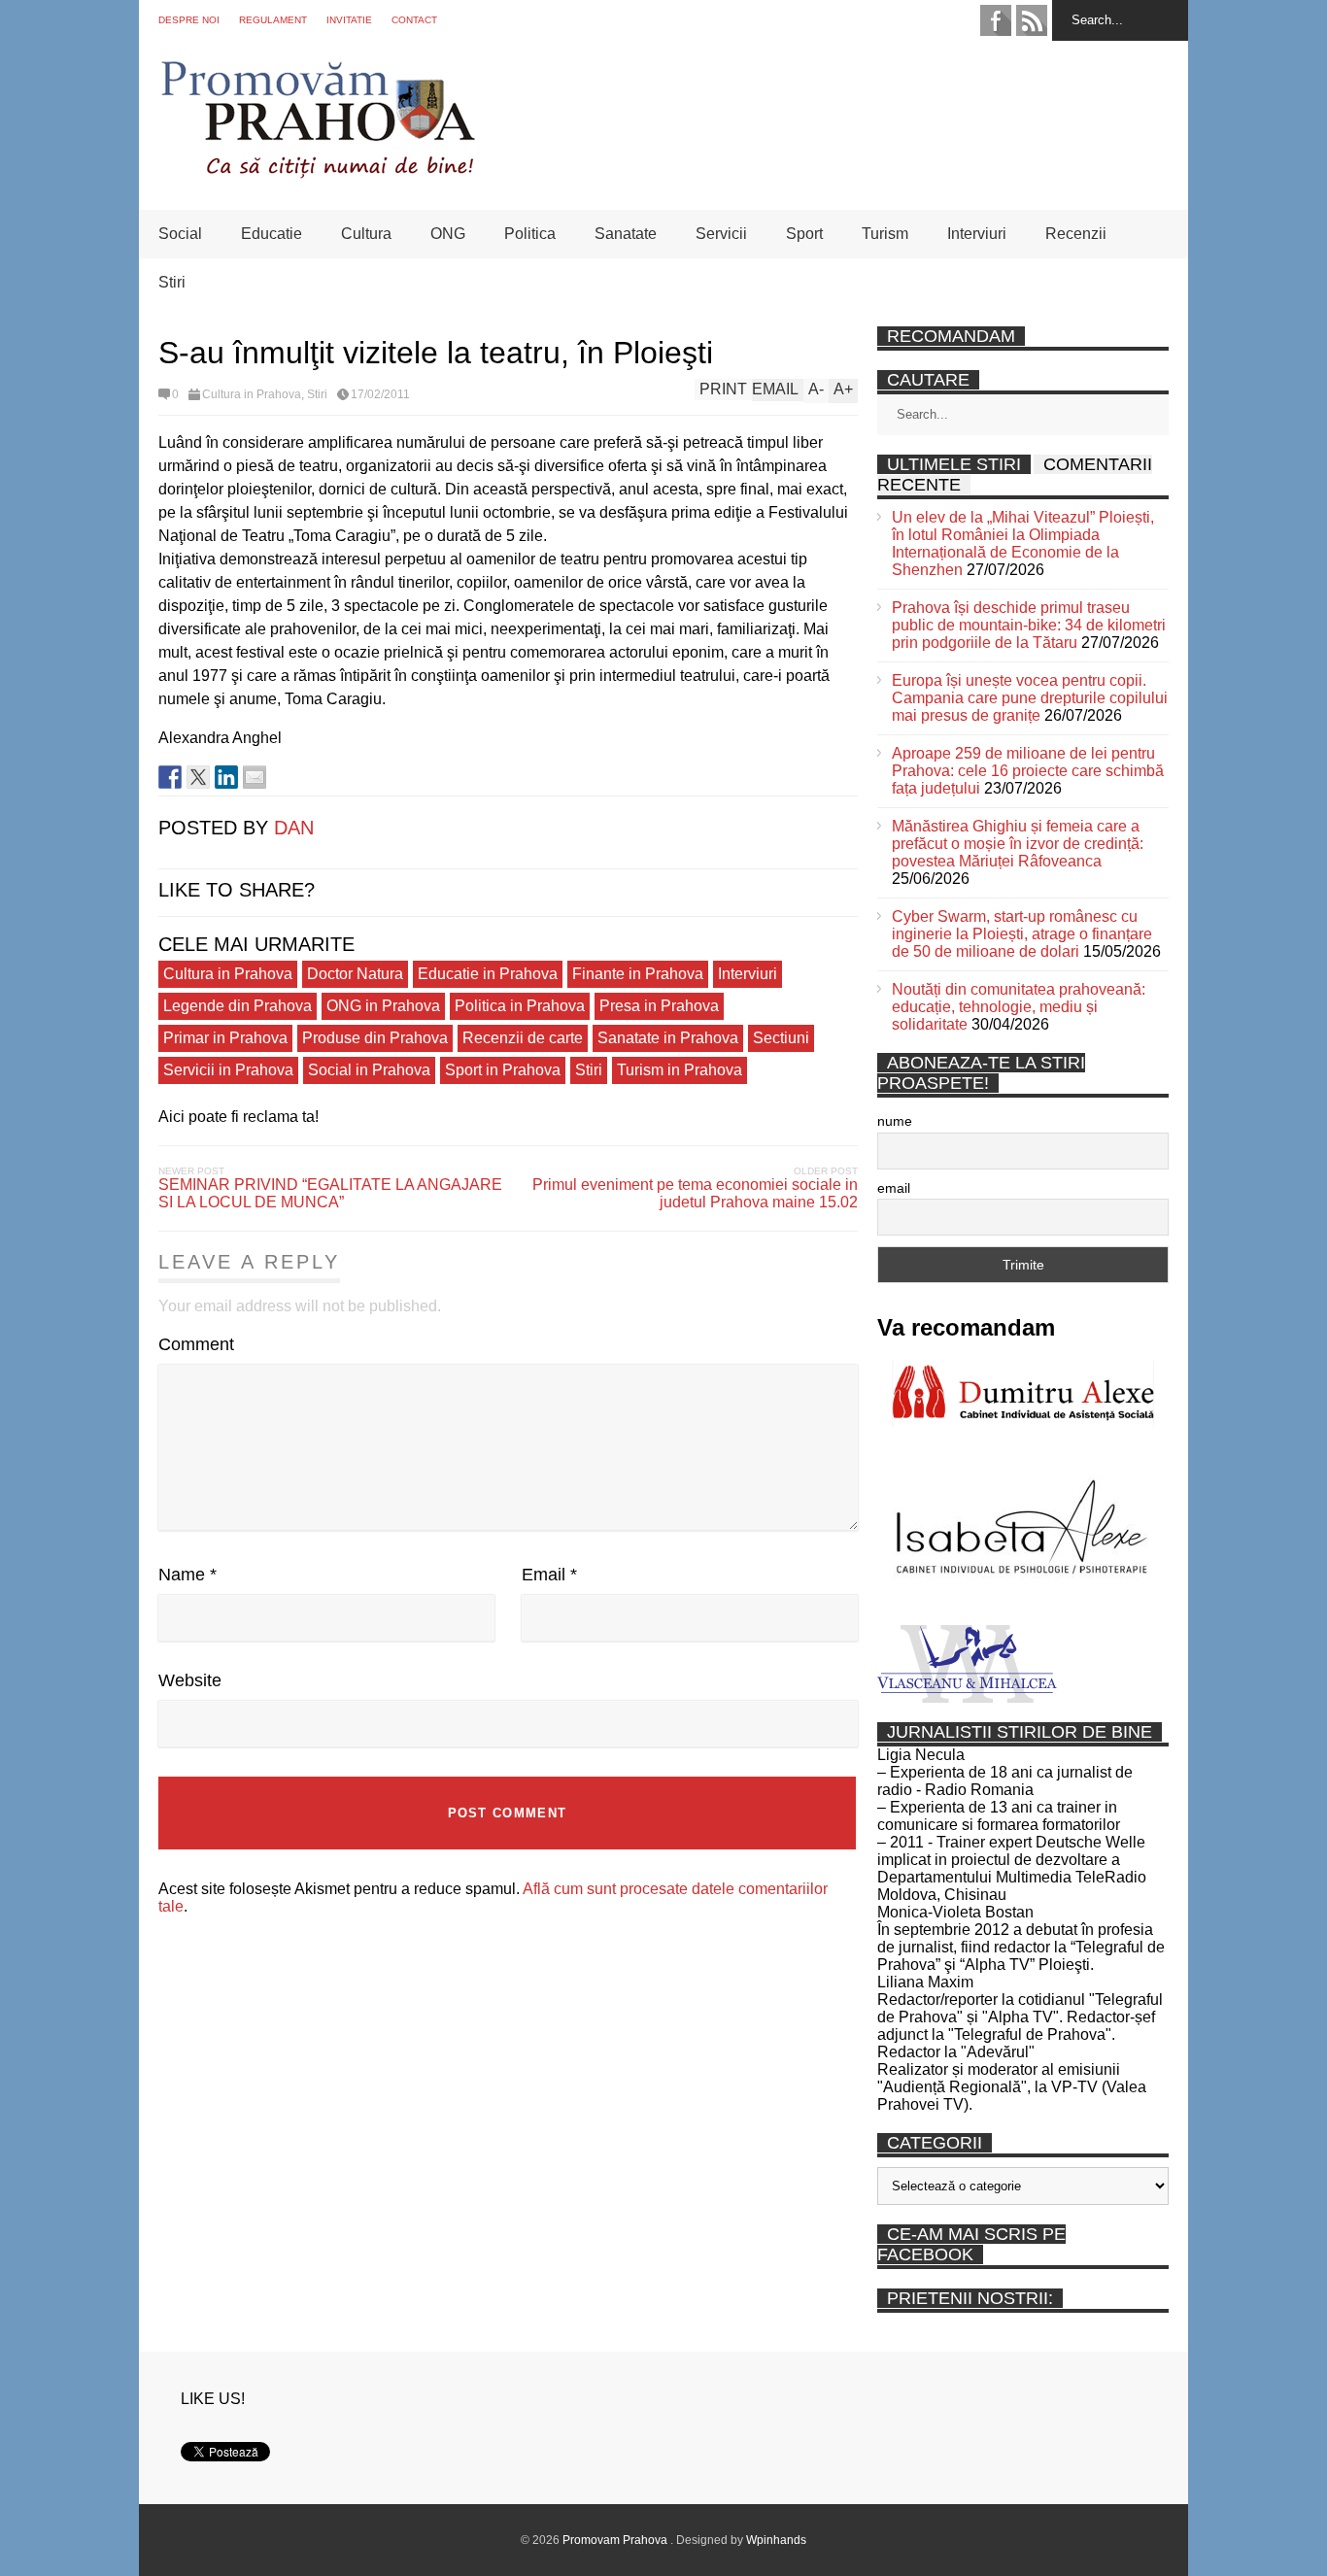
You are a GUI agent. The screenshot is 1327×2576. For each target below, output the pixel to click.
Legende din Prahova (238, 1006)
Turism (885, 234)
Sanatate (626, 234)
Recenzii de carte (523, 1038)
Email (549, 1575)
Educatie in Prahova (488, 974)
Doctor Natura (355, 974)
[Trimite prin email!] (255, 777)
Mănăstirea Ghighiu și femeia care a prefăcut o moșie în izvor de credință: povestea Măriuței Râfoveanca (1018, 844)
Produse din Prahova (375, 1038)
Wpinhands (776, 2540)
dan (294, 828)
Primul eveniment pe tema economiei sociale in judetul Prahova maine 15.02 (695, 1193)
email (894, 1188)
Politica (530, 234)
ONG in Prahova (383, 1006)
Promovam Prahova (616, 2540)
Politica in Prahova (520, 1006)
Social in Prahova (369, 1070)
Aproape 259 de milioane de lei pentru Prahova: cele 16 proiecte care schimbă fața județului (1028, 771)
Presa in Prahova (659, 1006)
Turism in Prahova (680, 1070)
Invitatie (349, 20)
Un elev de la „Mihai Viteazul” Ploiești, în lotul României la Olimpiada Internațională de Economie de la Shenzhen (1023, 543)
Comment (196, 1344)
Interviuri (977, 234)
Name (187, 1575)
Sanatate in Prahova (668, 1038)
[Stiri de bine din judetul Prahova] (317, 172)
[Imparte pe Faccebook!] (170, 777)
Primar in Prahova (225, 1038)
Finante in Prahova (638, 974)
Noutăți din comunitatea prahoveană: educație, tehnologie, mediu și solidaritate (1019, 1007)
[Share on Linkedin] (226, 777)
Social (180, 234)
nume (895, 1121)
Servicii (721, 234)
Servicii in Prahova (228, 1070)
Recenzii (1076, 234)
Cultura (366, 234)
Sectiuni (781, 1038)
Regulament (273, 20)
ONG (448, 234)
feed (1032, 20)
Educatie (272, 234)
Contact (414, 20)
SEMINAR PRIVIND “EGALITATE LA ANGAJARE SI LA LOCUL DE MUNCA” (330, 1193)
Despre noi (189, 20)
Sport (804, 234)
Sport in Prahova (503, 1070)
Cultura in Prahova (252, 394)
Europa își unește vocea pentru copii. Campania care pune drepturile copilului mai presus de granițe (1030, 698)
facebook (996, 20)
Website (190, 1680)
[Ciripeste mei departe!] (198, 777)
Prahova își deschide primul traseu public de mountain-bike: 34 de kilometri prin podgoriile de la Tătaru (1029, 625)
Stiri (172, 282)
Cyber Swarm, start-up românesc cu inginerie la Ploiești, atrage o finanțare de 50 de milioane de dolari (1022, 934)
